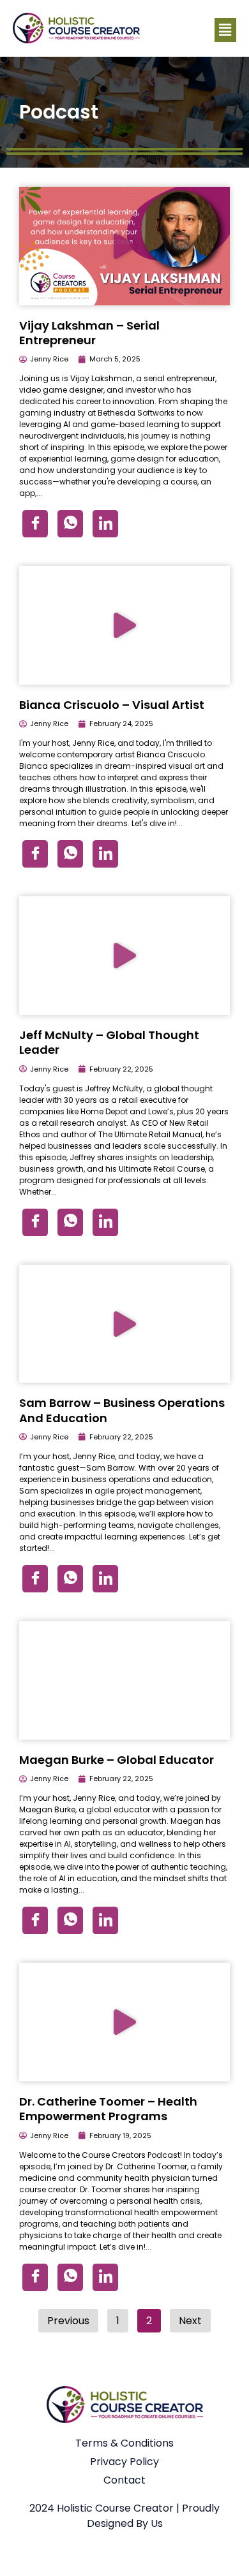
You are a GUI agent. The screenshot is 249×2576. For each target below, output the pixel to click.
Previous (68, 2321)
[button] (225, 30)
